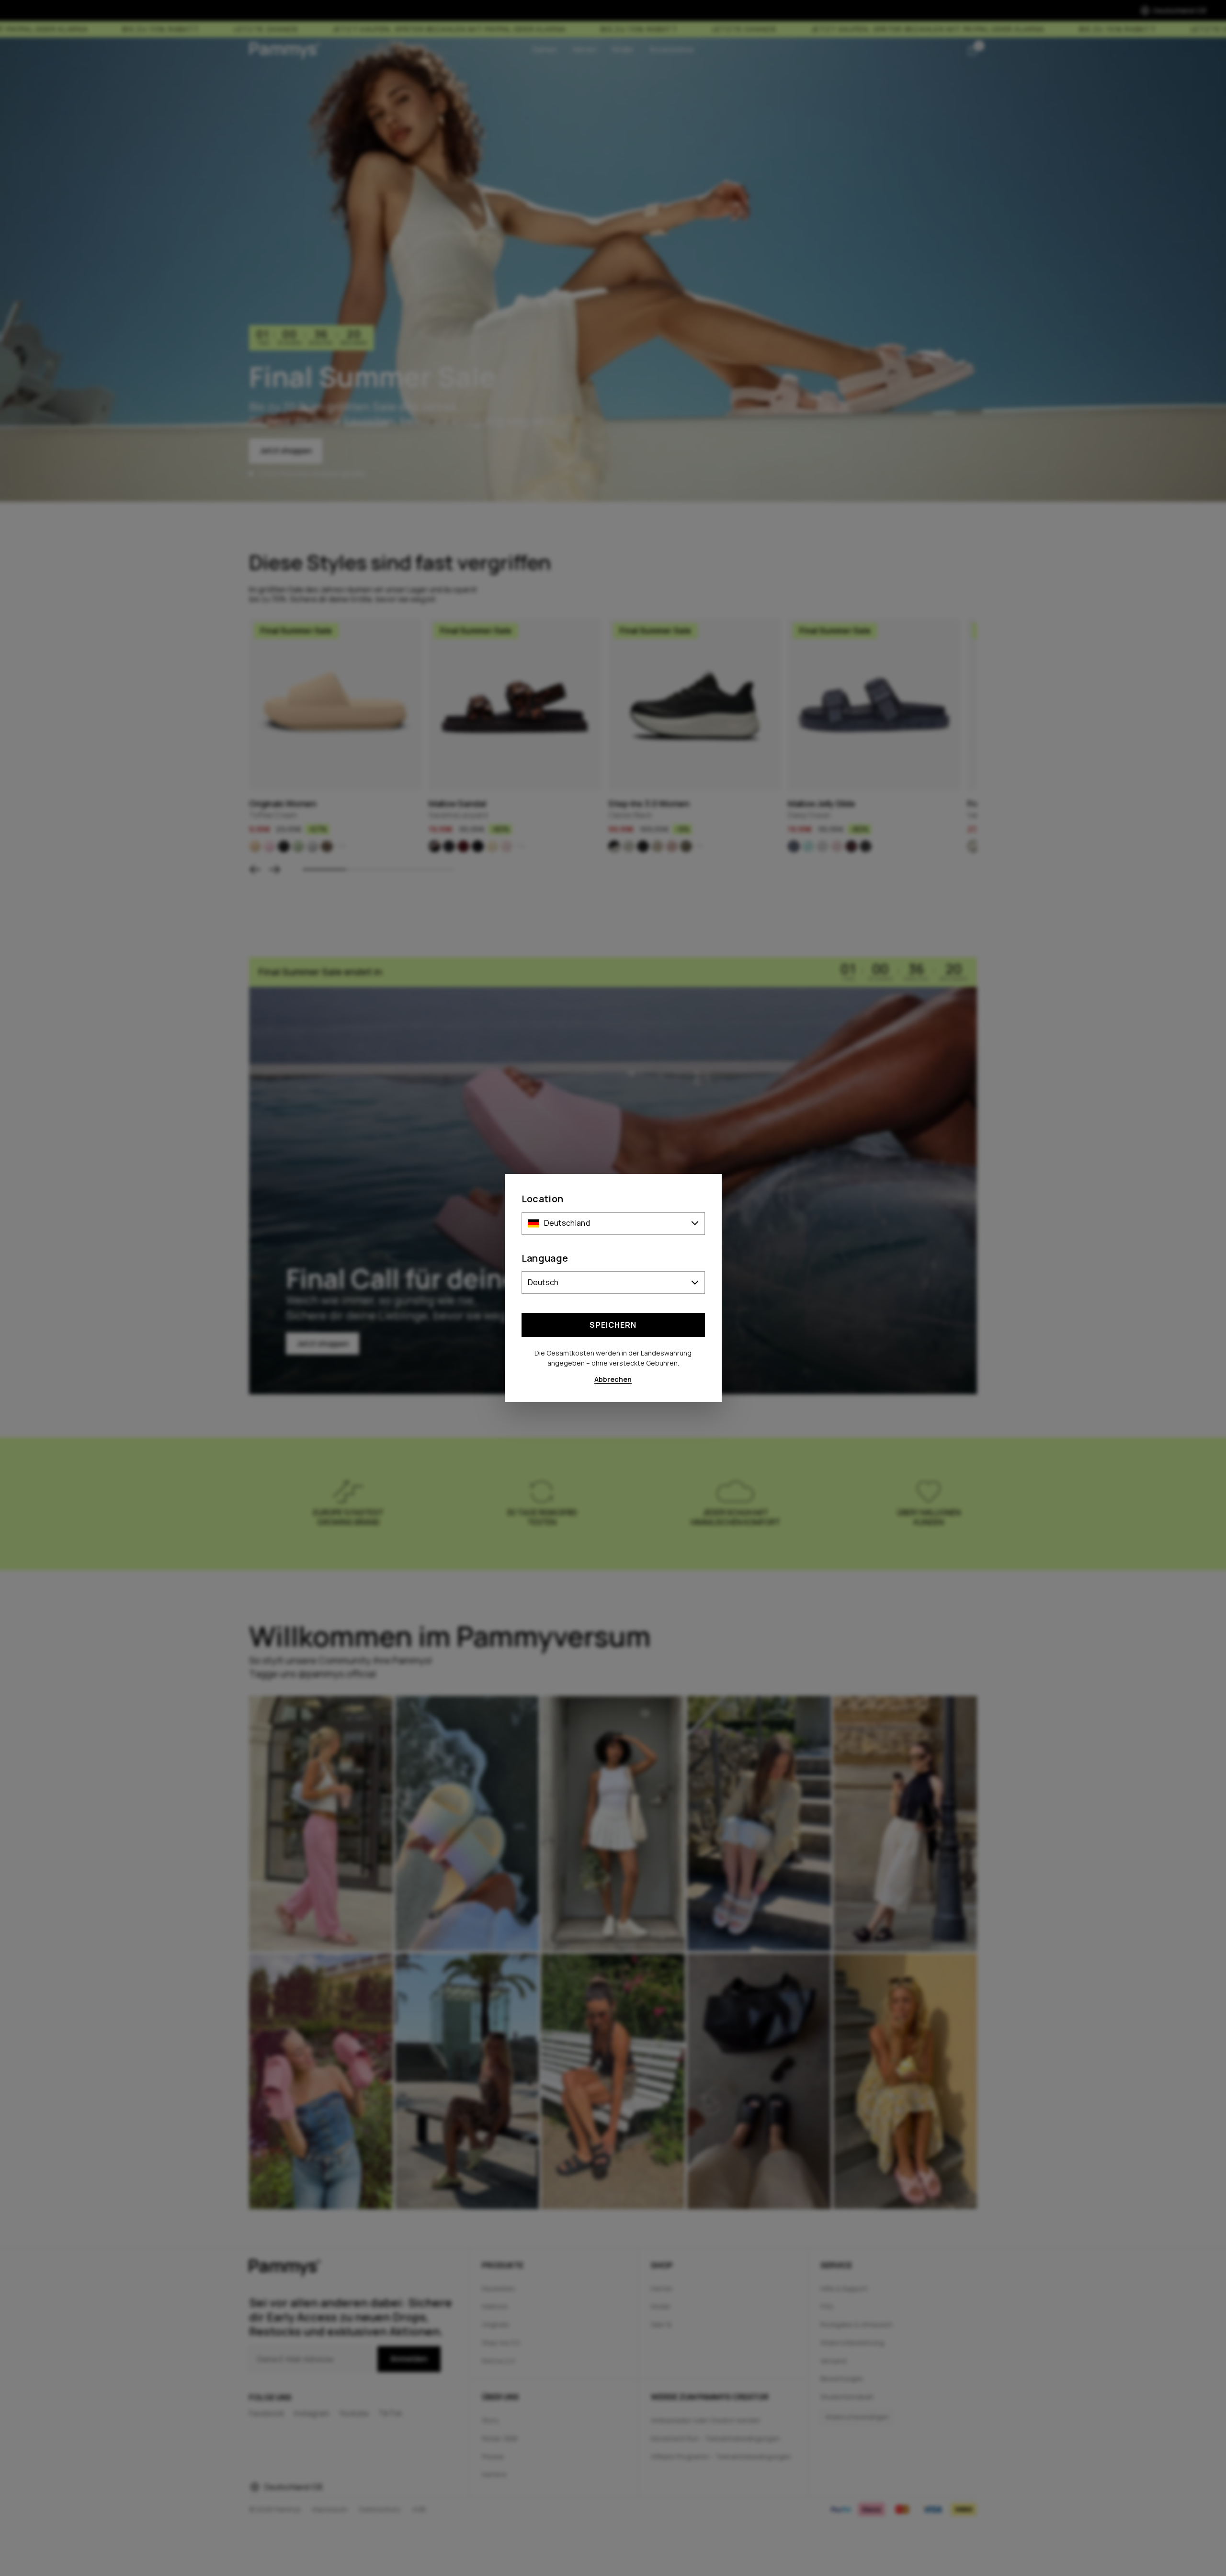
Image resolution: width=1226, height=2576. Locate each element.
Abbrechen (613, 1379)
